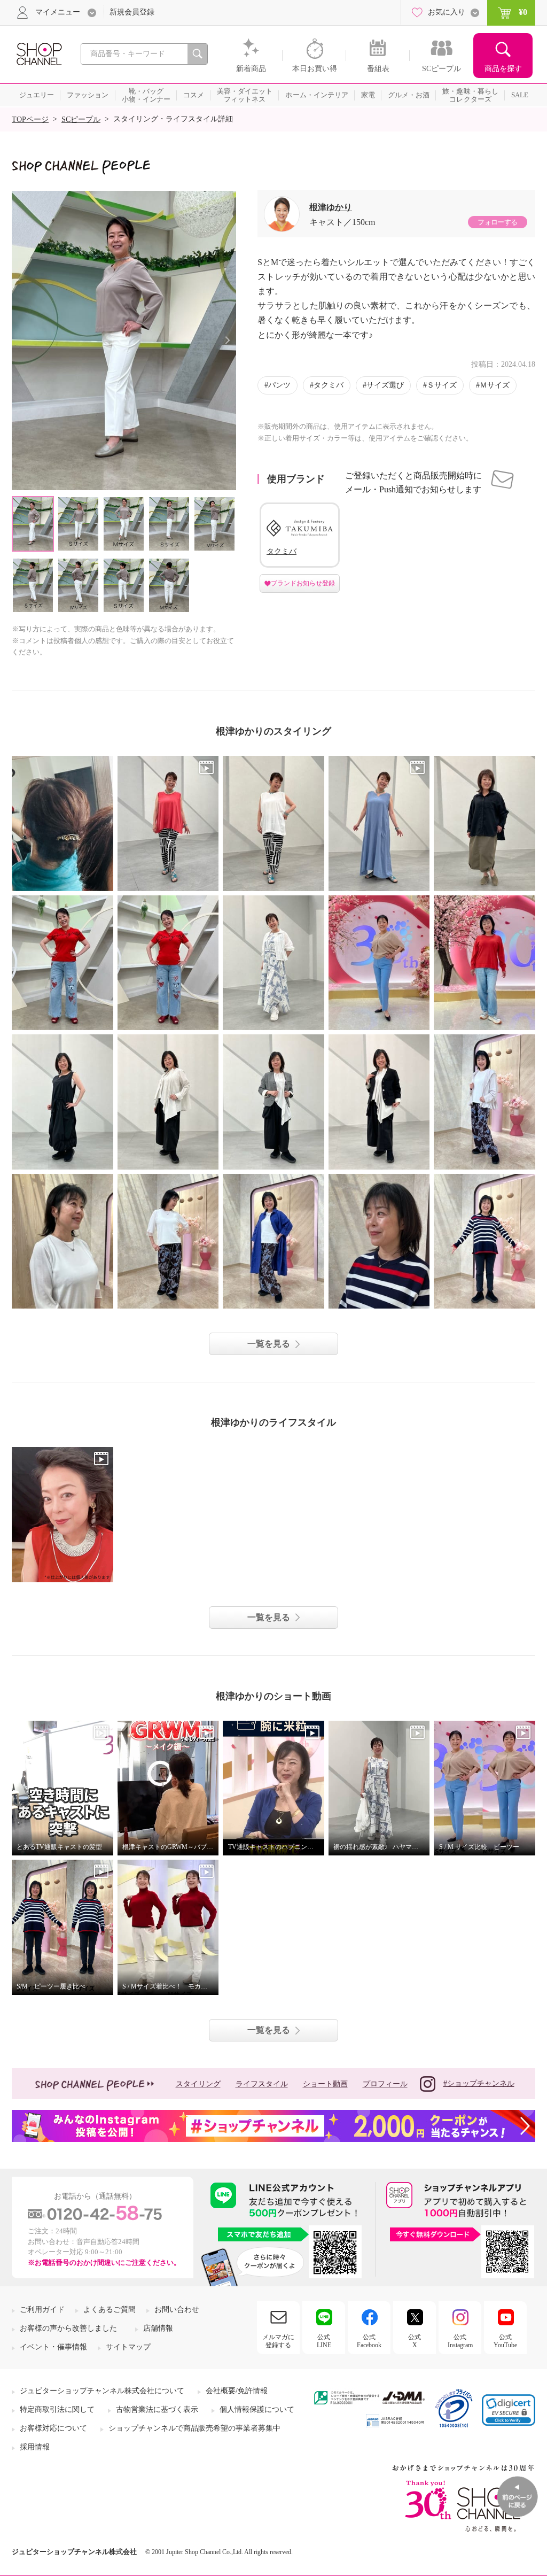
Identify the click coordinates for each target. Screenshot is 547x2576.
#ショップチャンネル (479, 2083)
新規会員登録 (132, 12)
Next (227, 340)
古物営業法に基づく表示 (157, 2409)
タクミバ (329, 385)
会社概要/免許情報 (237, 2391)
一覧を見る (269, 1344)
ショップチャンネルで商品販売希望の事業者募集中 (194, 2428)
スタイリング (198, 2084)
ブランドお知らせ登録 (303, 583)
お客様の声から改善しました (68, 2328)
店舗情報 (158, 2328)
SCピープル (81, 119)
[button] (509, 2410)
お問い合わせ (177, 2310)
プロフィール (385, 2084)
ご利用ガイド (42, 2310)
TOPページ (30, 119)
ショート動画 (325, 2084)
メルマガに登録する (278, 2341)
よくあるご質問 (110, 2310)
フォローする (497, 222)
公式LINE (324, 2341)
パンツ (279, 385)
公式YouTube (505, 2341)
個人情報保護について (257, 2409)
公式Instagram (460, 2341)
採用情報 (35, 2447)
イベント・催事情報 (53, 2347)
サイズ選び (385, 385)
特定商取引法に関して (57, 2409)
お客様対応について (53, 2428)
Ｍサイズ (495, 385)
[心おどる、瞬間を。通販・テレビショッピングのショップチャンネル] (38, 53)
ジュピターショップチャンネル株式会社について (102, 2391)
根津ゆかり (331, 207)
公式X (415, 2341)
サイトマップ (128, 2347)
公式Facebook (369, 2341)
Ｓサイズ (442, 385)
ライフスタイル (262, 2084)
